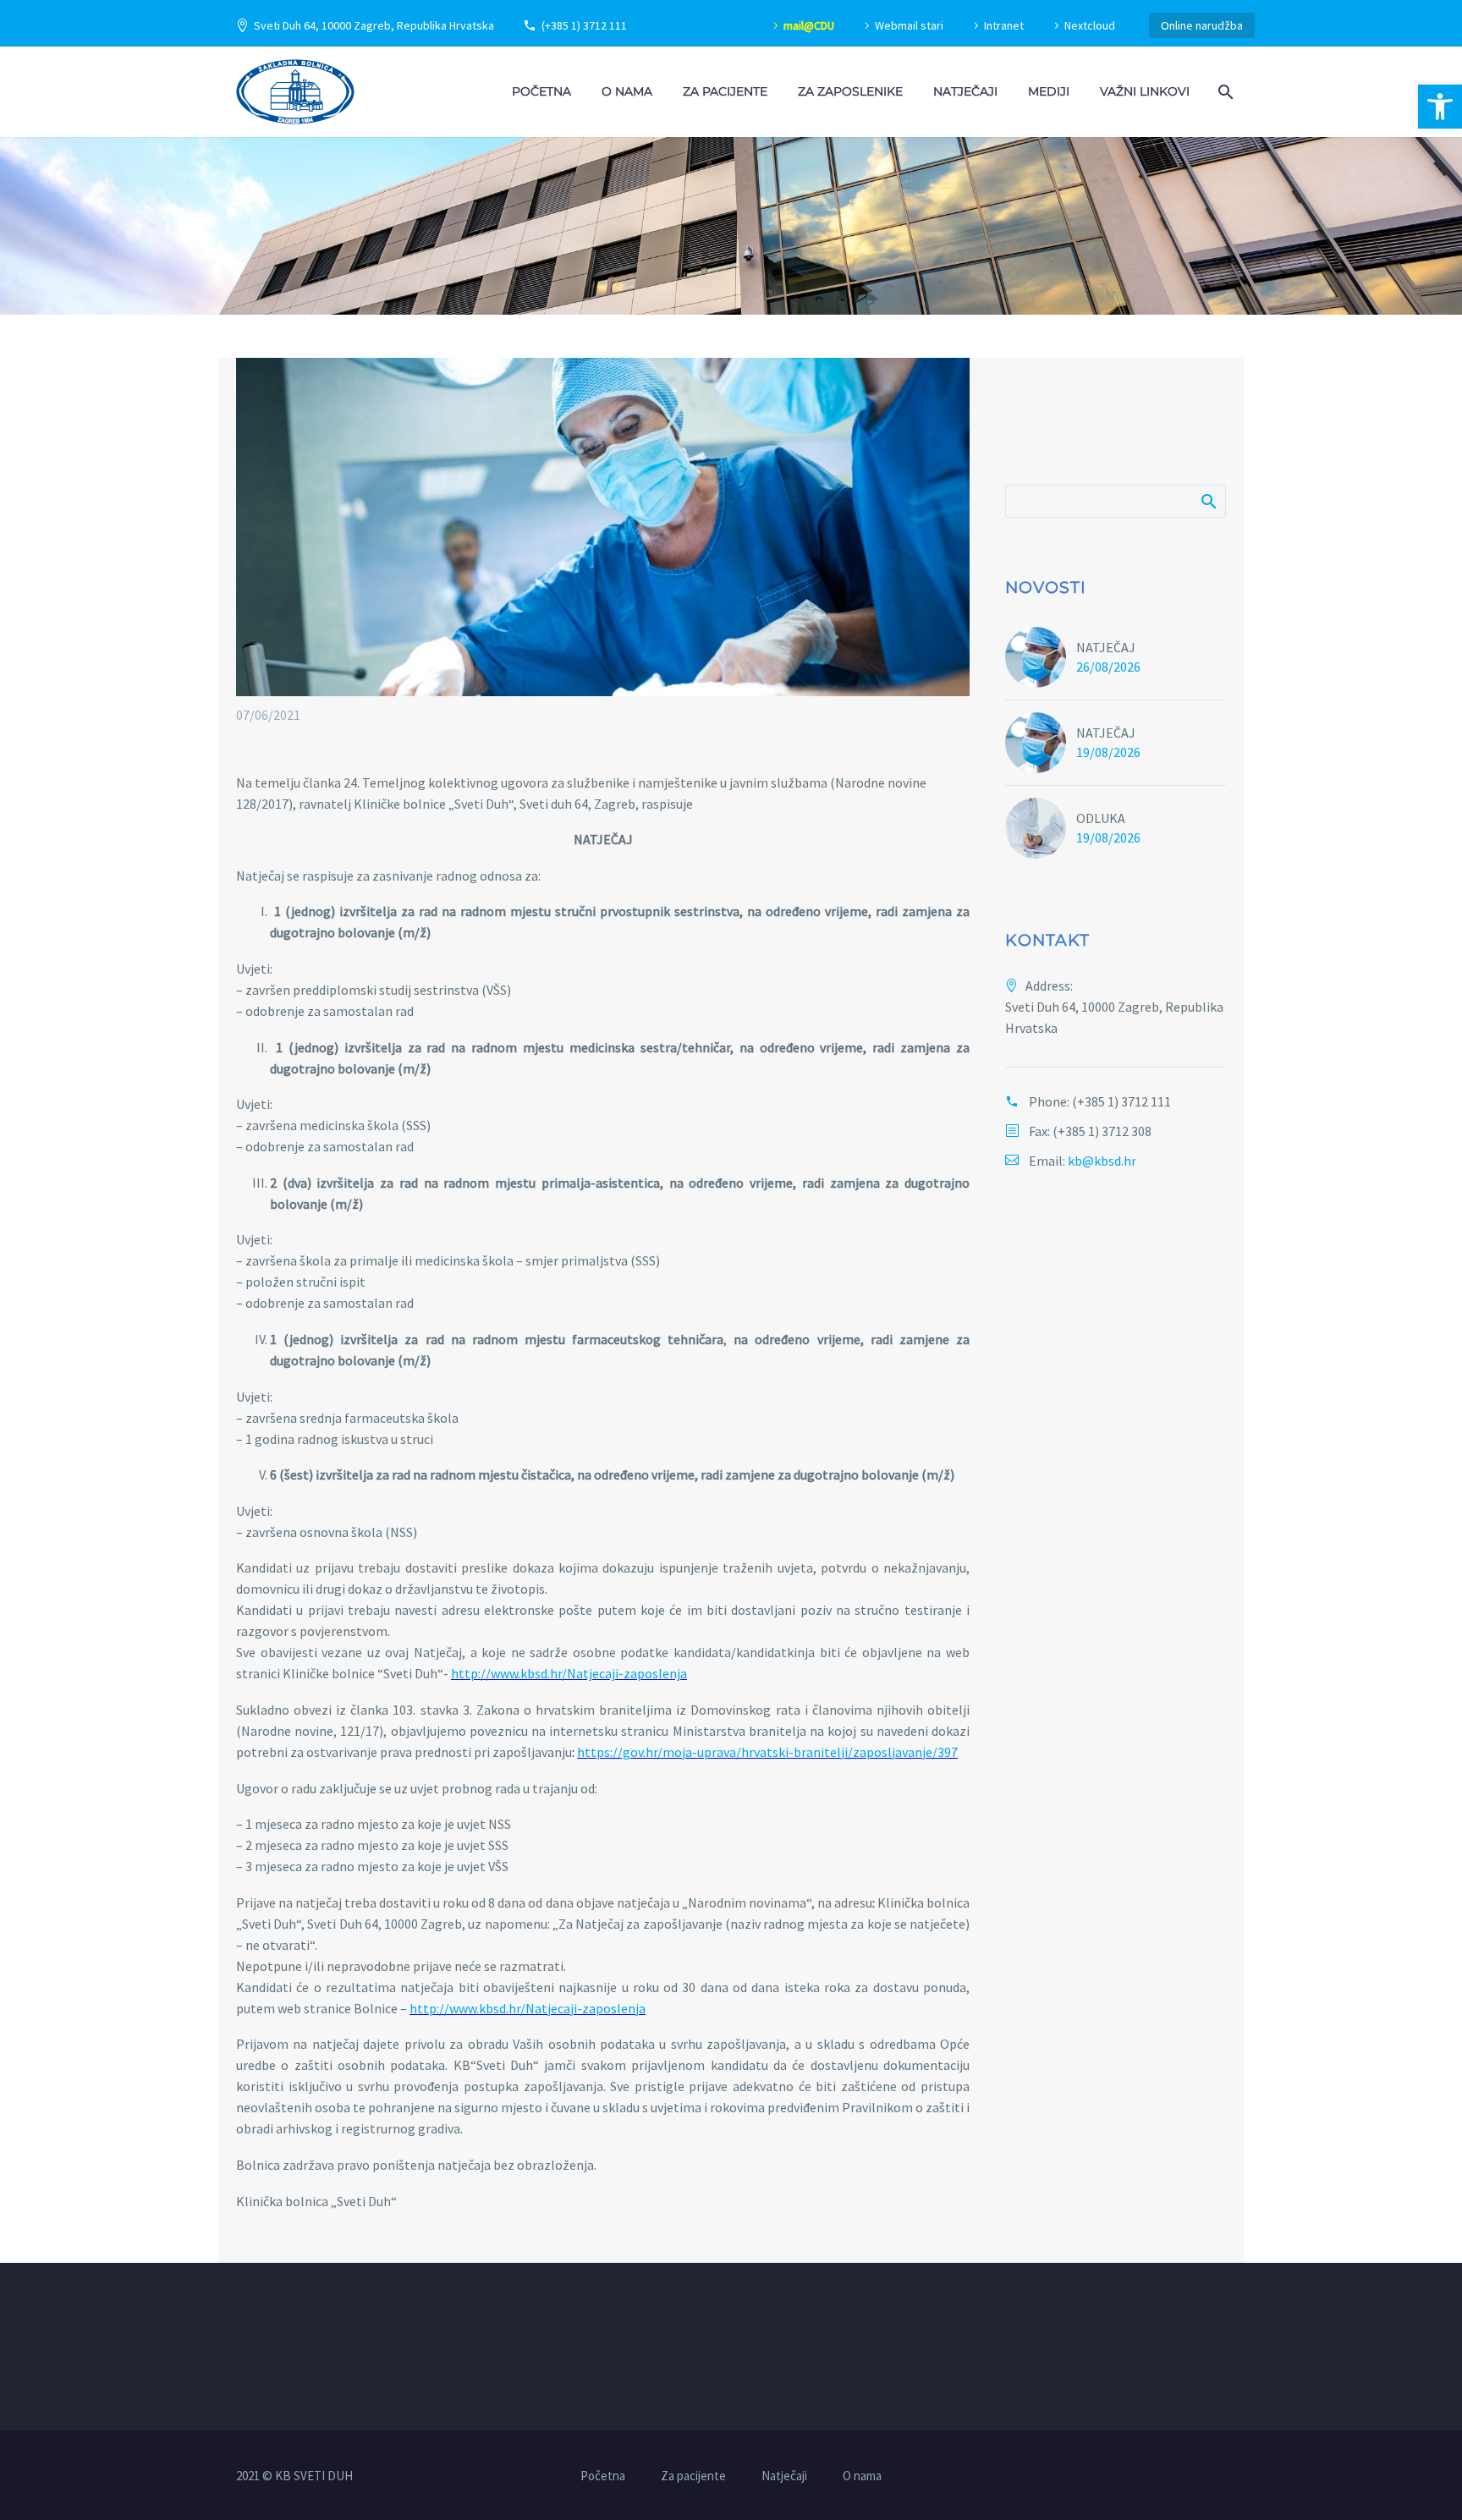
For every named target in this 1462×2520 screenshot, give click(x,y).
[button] (1440, 107)
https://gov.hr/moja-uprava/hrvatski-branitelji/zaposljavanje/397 (767, 1752)
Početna (541, 91)
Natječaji (965, 91)
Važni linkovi (1145, 91)
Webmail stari (909, 25)
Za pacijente (725, 91)
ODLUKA (1101, 818)
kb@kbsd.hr (1102, 1161)
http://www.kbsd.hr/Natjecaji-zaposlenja (569, 1673)
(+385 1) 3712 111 (584, 25)
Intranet (1004, 25)
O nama (627, 91)
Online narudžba (1202, 25)
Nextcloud (1090, 25)
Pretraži (1208, 501)
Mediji (1049, 91)
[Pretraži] (1224, 92)
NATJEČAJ (1106, 647)
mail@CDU (809, 25)
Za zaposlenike (850, 91)
